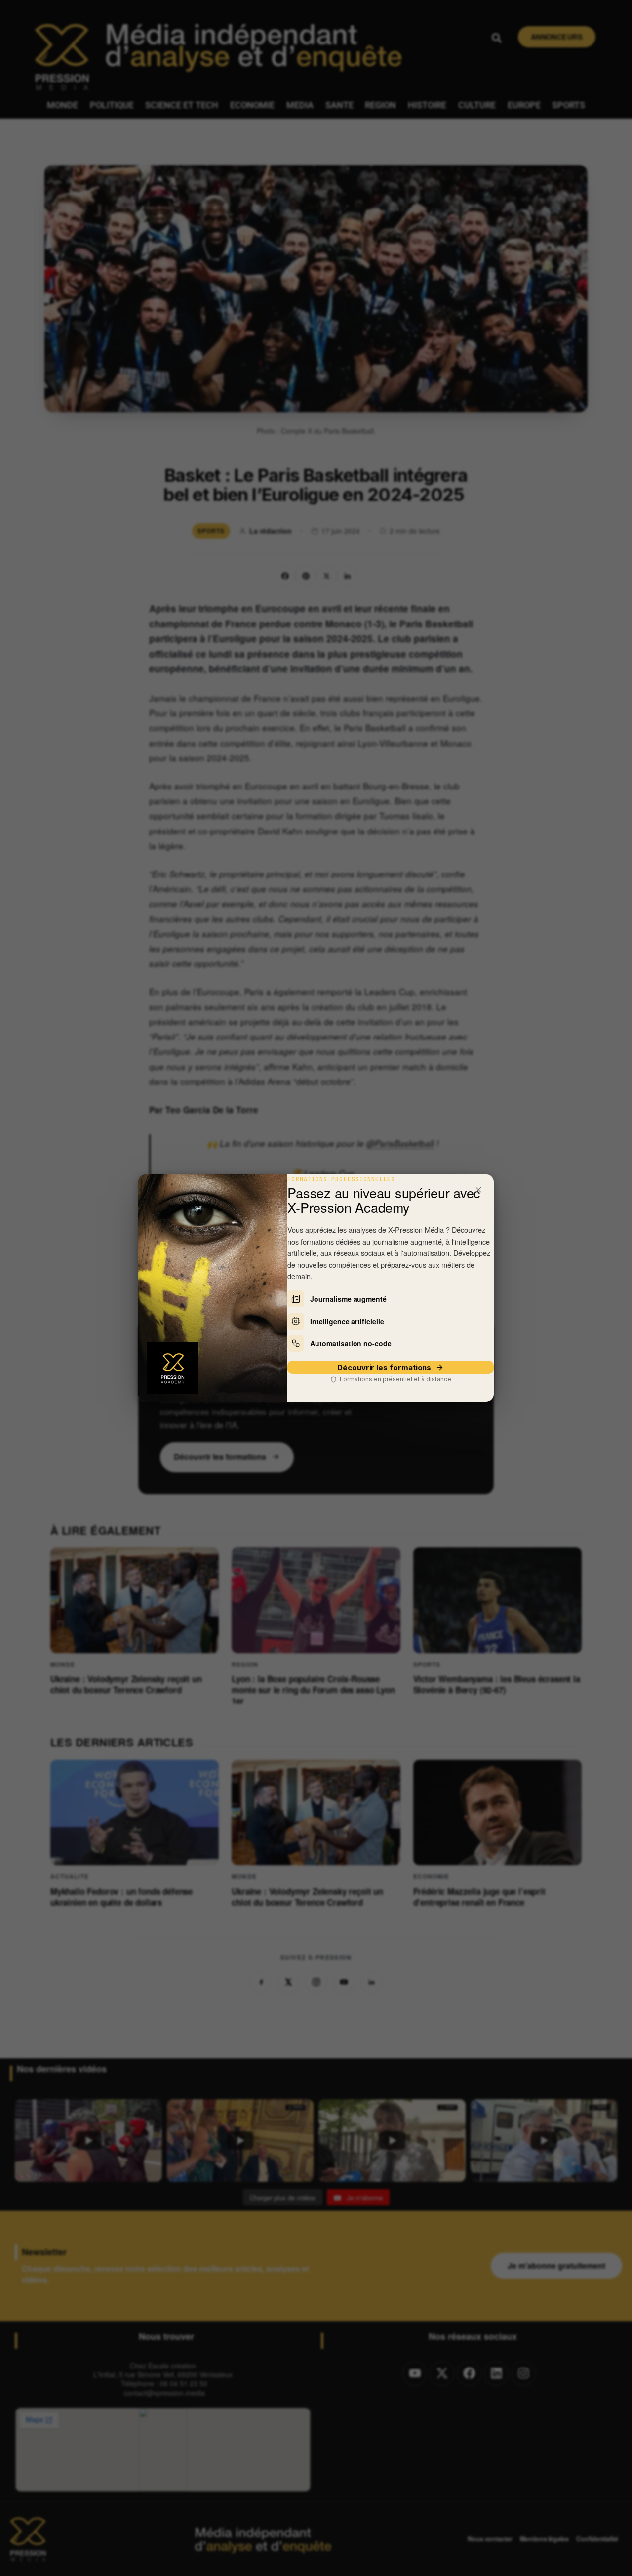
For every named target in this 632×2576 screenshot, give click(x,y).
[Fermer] (478, 1190)
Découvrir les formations (384, 1367)
